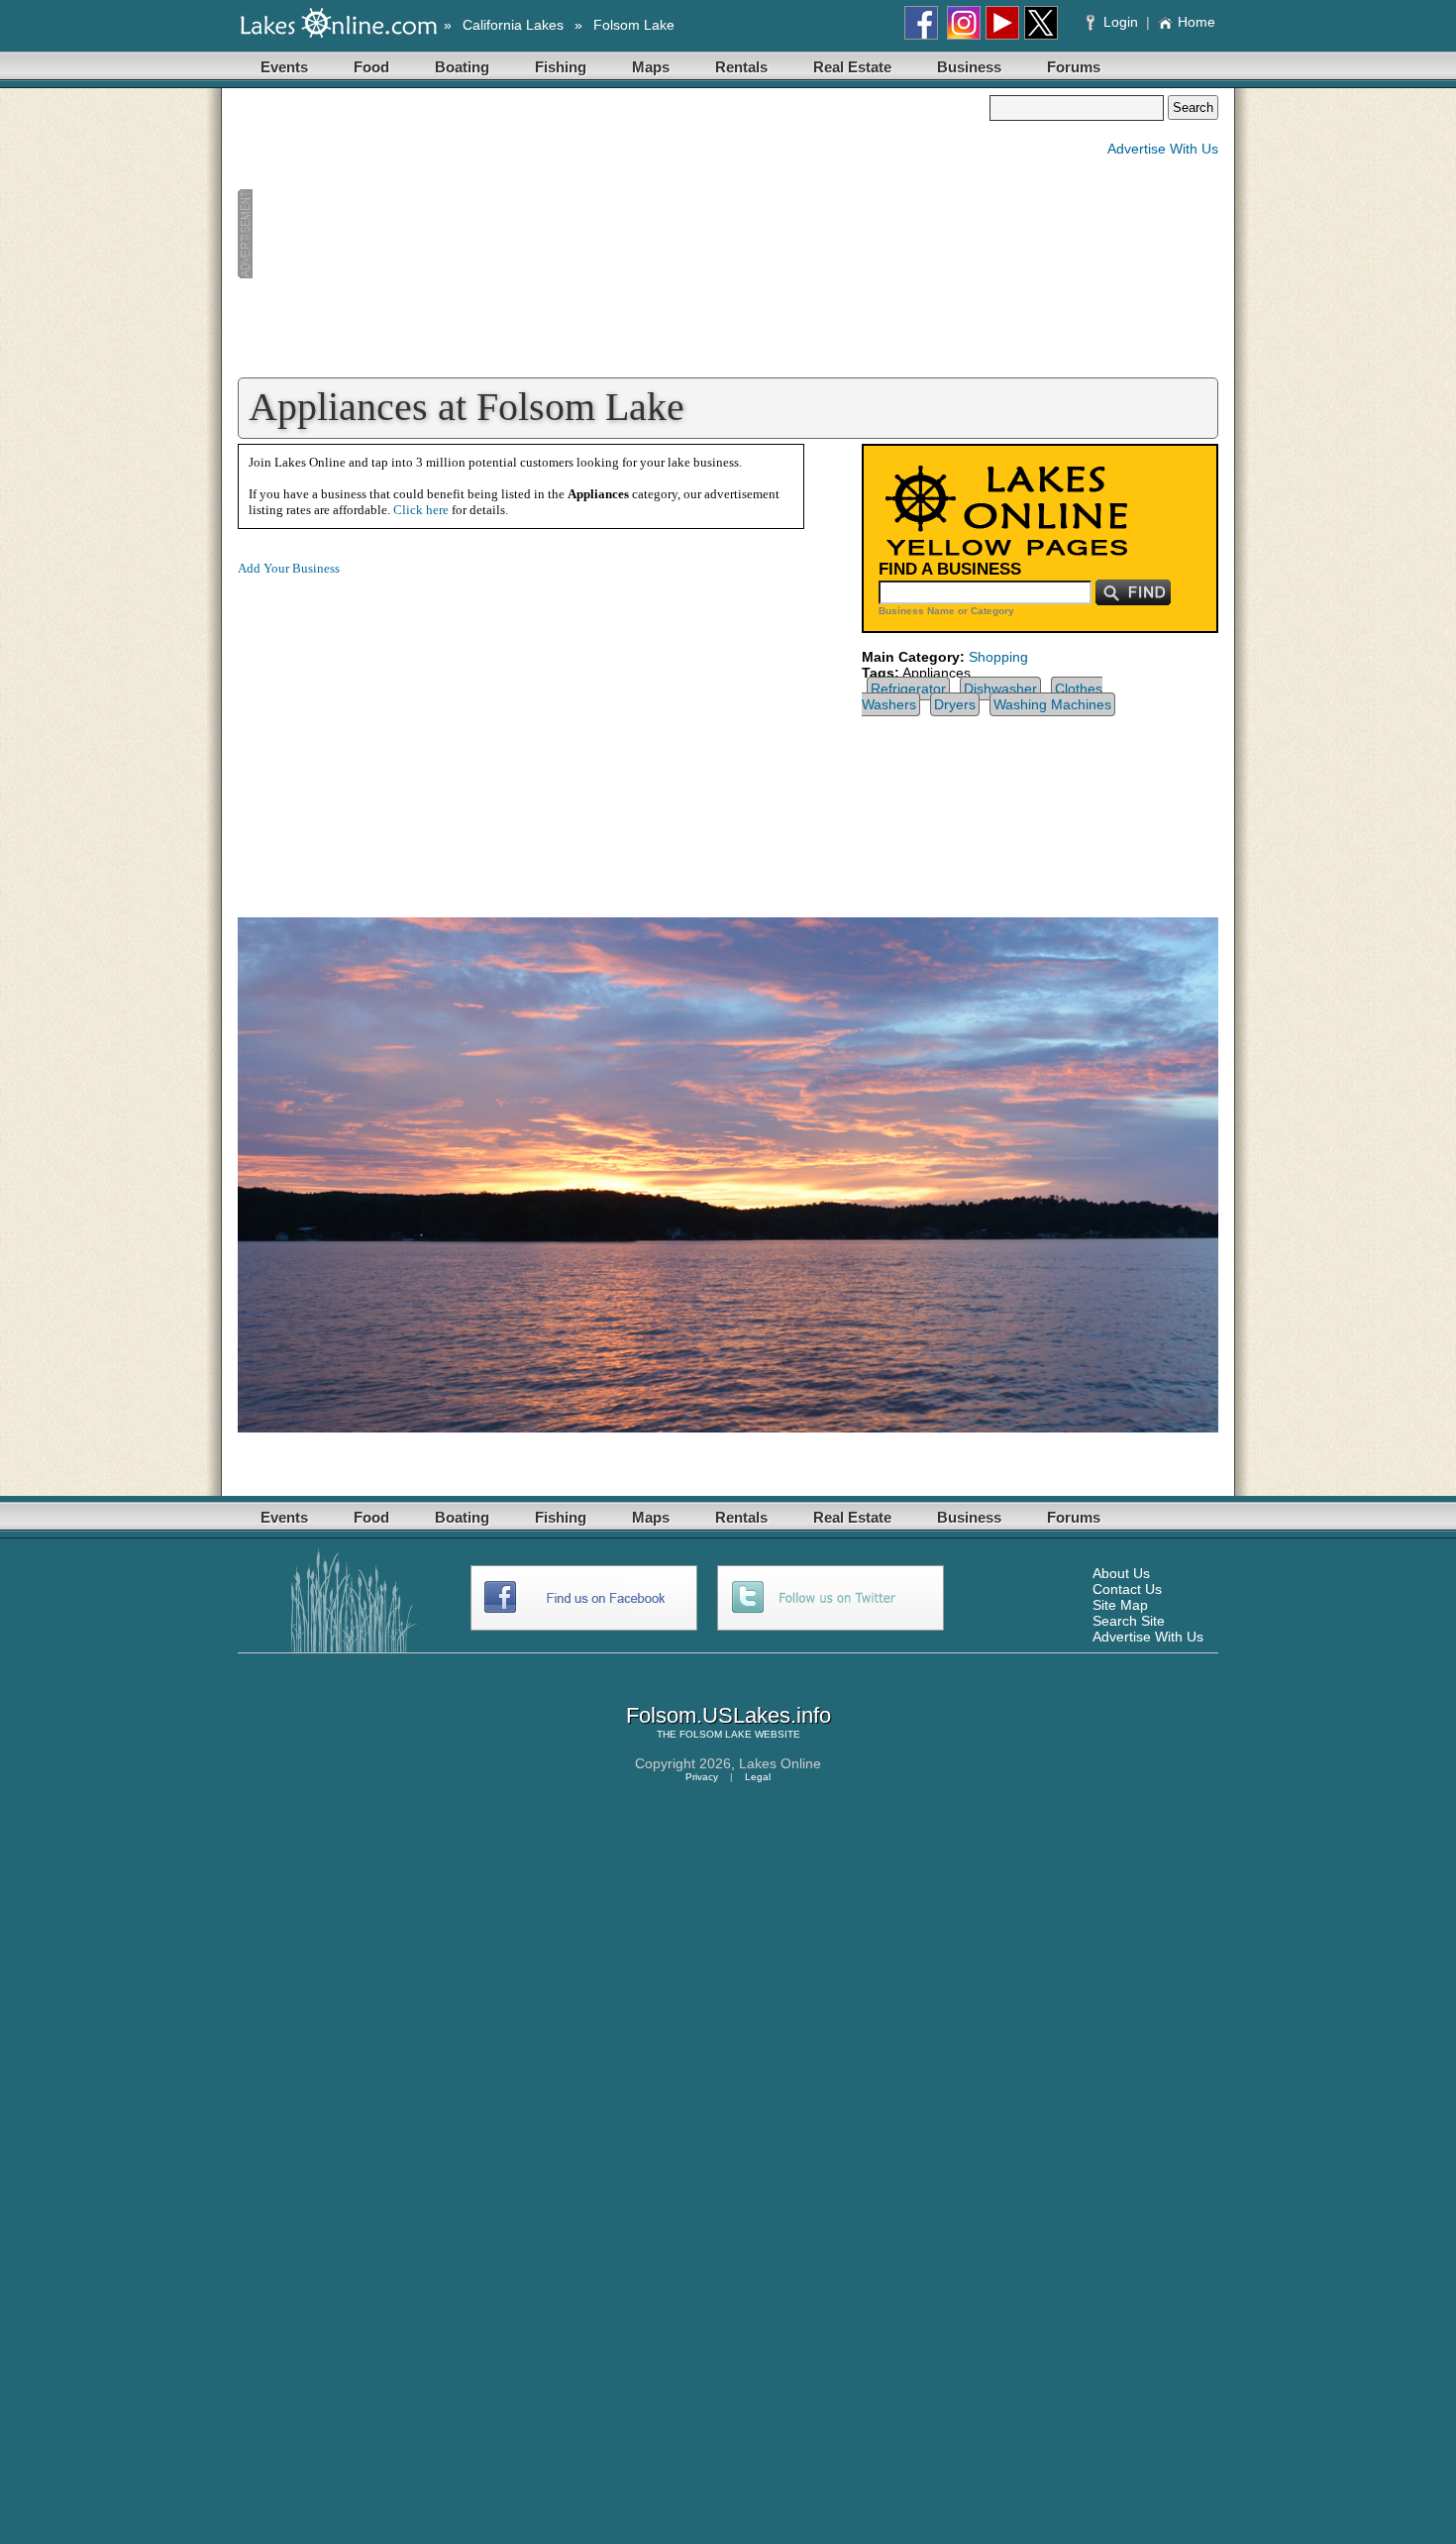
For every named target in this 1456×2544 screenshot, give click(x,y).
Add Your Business (289, 568)
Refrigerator (908, 689)
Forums (1074, 67)
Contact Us (1127, 1589)
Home (1196, 22)
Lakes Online (780, 1763)
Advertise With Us (1163, 149)
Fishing (561, 67)
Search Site (1129, 1621)
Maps (651, 67)
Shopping (998, 657)
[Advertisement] (613, 234)
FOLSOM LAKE (716, 1734)
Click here (421, 510)
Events (284, 67)
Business (969, 67)
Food (371, 67)
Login (1121, 22)
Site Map (1120, 1605)
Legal (758, 1777)
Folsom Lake (634, 25)
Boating (462, 67)
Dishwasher (1000, 689)
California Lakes (513, 25)
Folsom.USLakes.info (728, 1715)
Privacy (702, 1777)
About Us (1121, 1573)
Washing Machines (1052, 704)
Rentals (741, 67)
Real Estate (852, 67)
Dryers (955, 704)
